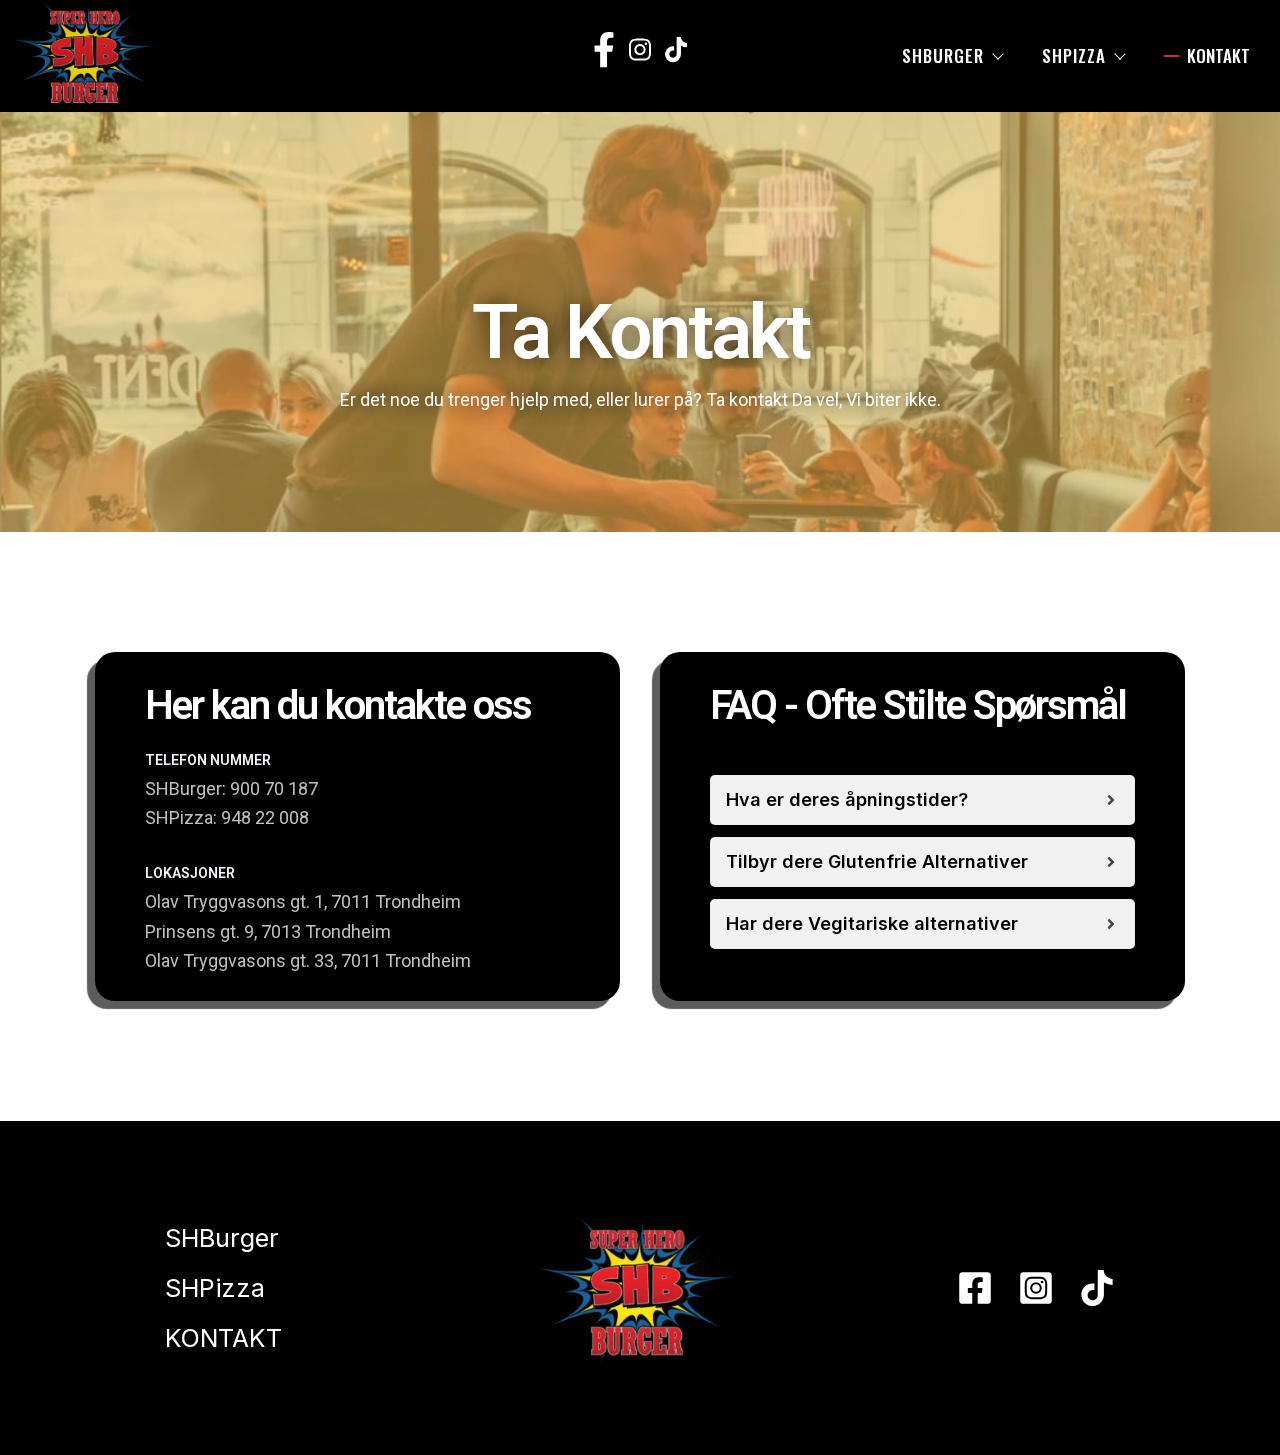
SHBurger (943, 55)
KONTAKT (1218, 55)
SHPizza (1074, 55)
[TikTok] (1097, 1288)
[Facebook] (975, 1288)
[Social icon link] (604, 49)
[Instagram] (1036, 1288)
